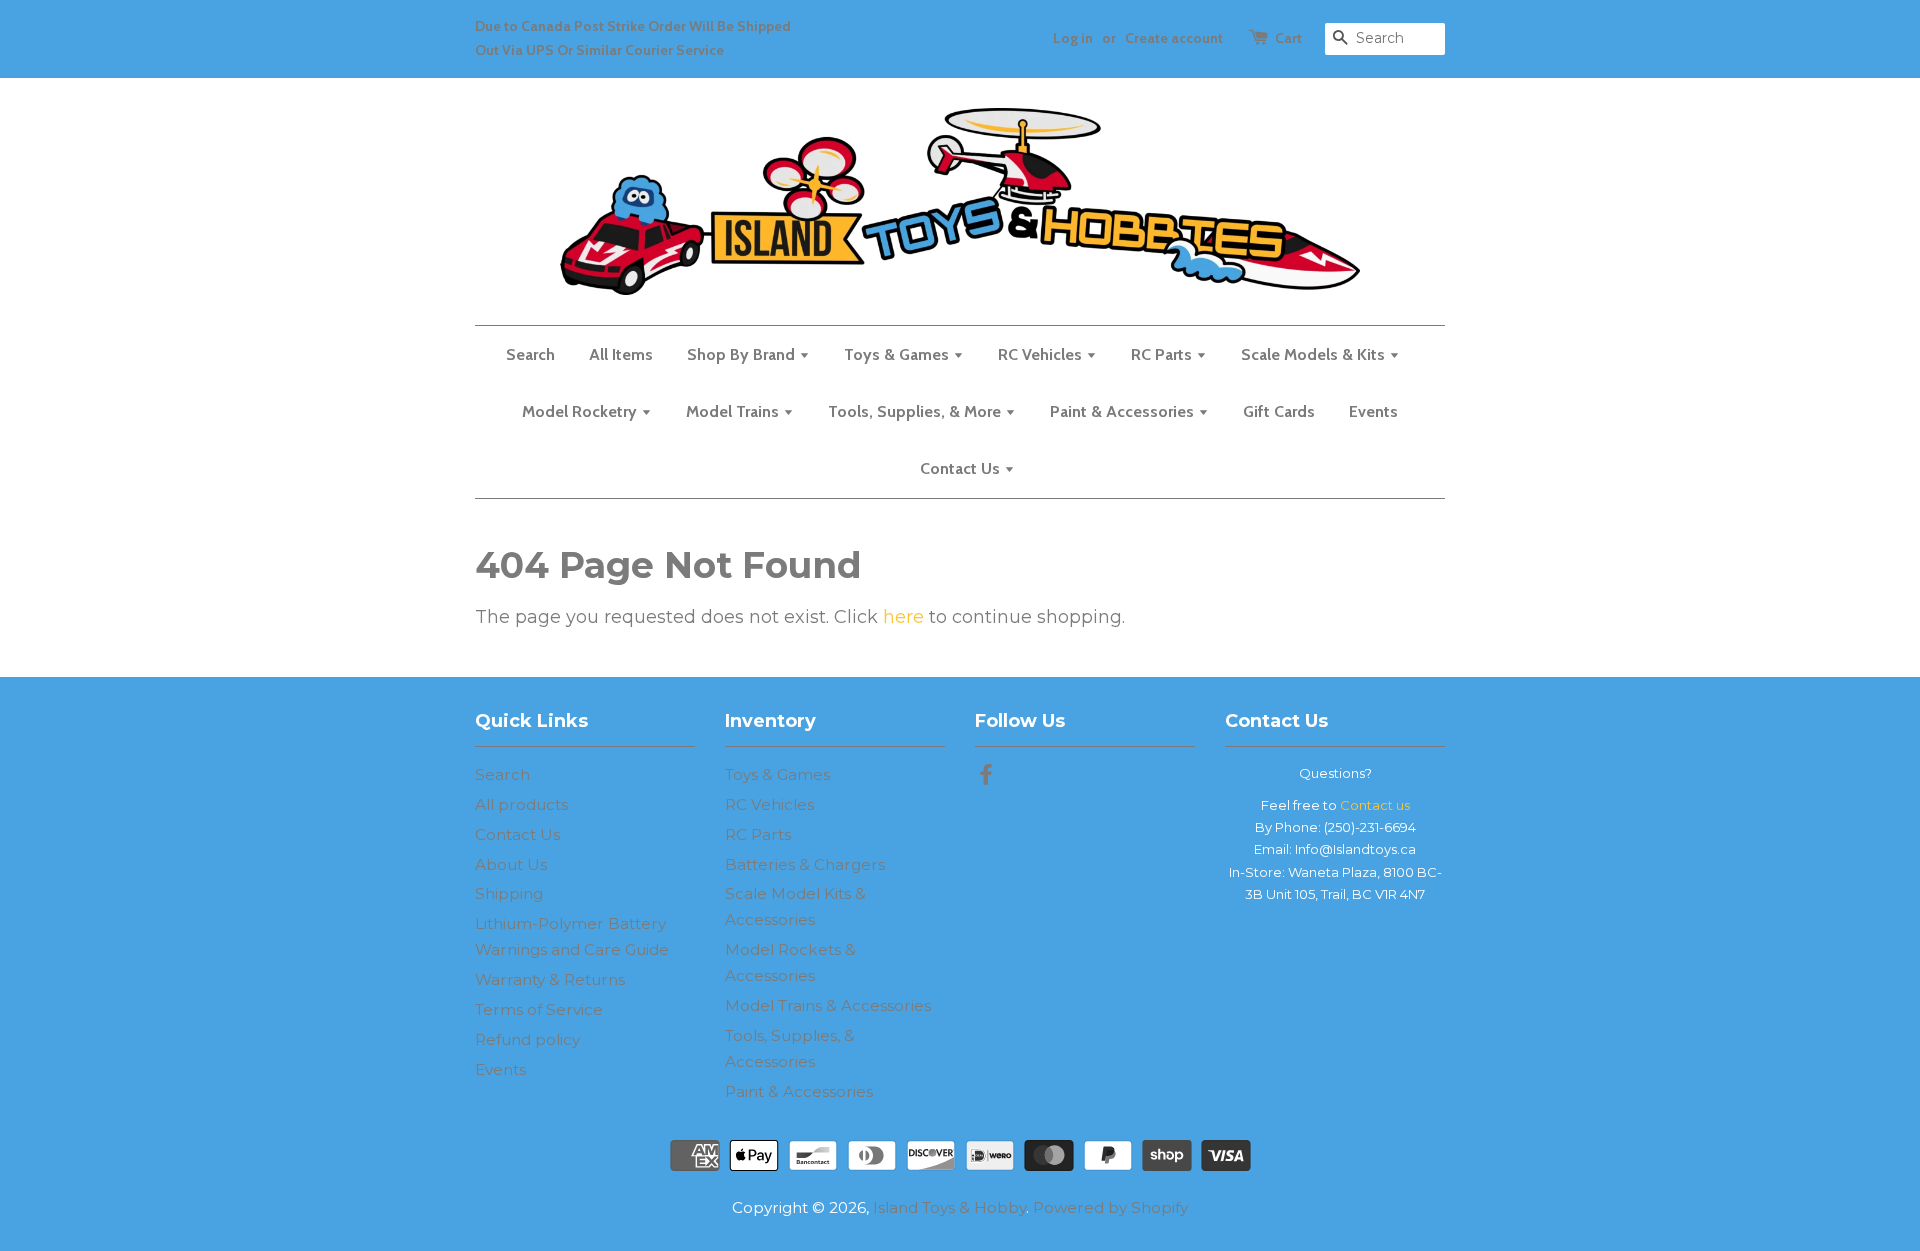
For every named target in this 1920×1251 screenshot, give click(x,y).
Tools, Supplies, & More (916, 411)
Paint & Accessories (1124, 411)
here (903, 617)
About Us (511, 864)
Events (1373, 411)
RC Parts (1163, 354)
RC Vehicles (1042, 354)
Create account (1174, 38)
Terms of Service (539, 1009)
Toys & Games (898, 354)
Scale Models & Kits (1315, 354)
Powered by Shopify (1110, 1207)
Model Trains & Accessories (828, 1005)
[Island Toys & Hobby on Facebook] (986, 777)
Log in (1073, 38)
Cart (1288, 38)
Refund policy (527, 1039)
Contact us (1375, 805)
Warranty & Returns (550, 979)
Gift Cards (1279, 411)
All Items (621, 354)
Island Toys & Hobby (949, 1207)
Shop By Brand (743, 354)
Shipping (509, 893)
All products (521, 804)
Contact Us (962, 468)
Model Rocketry (581, 411)
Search (530, 354)
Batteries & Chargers (805, 864)
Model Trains (734, 411)
